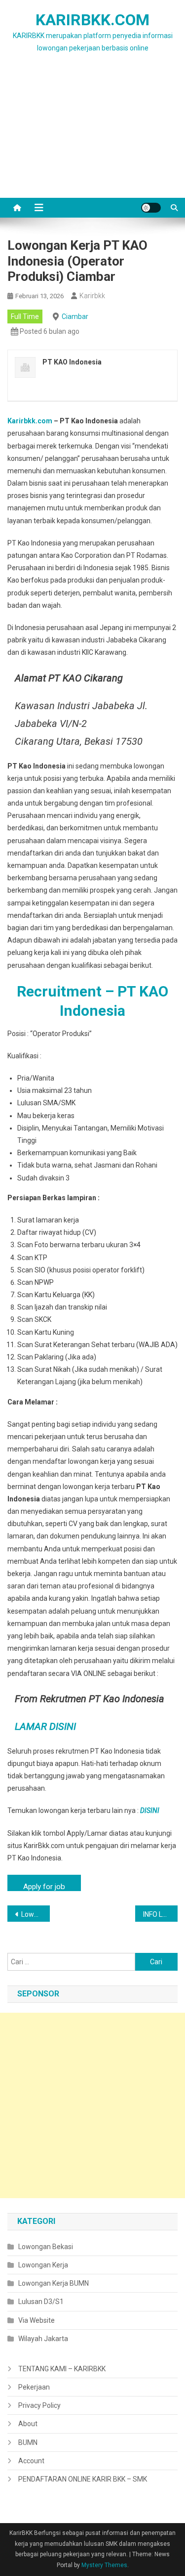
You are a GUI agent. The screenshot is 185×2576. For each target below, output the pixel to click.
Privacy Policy (39, 2405)
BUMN (28, 2442)
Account (31, 2461)
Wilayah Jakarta (43, 2339)
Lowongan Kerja (43, 2265)
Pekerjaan (34, 2387)
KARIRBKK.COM (92, 20)
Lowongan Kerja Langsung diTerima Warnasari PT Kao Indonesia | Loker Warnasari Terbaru (36, 1914)
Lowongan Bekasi (46, 2247)
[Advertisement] (92, 137)
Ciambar (75, 316)
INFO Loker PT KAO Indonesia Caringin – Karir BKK (160, 1914)
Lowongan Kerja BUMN (54, 2283)
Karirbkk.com (30, 421)
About (28, 2424)
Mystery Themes (104, 2565)
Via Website (37, 2320)
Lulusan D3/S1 (41, 2302)
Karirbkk (92, 296)
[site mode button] (151, 208)
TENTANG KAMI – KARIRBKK (62, 2369)
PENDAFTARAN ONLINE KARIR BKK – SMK (83, 2479)
